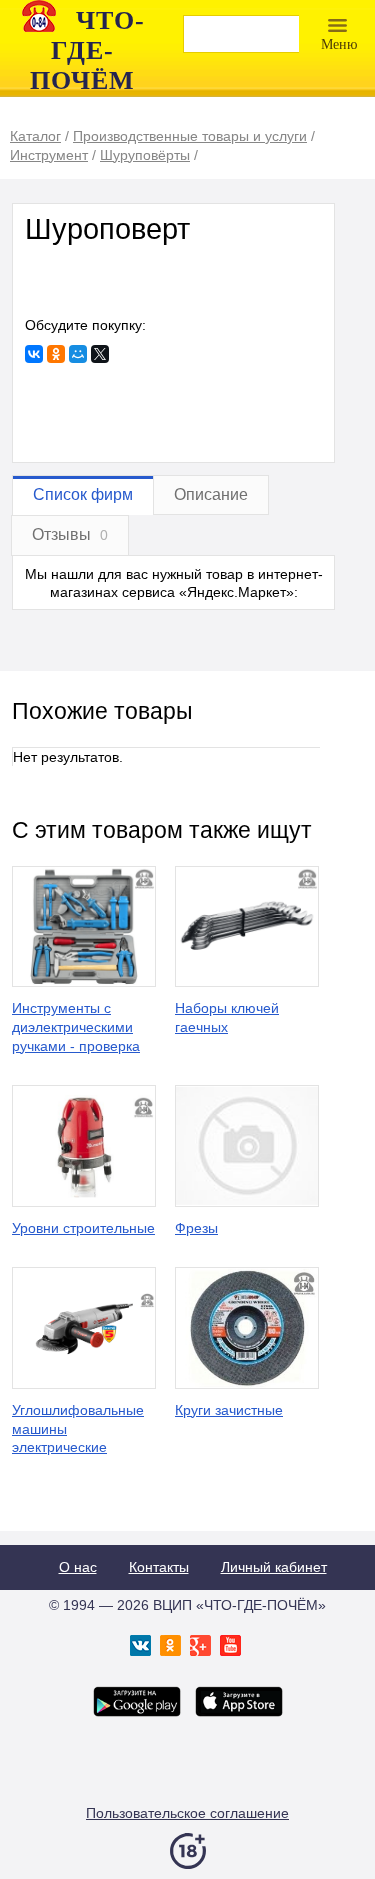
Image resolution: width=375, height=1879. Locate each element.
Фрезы (196, 1228)
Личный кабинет (274, 1567)
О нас (78, 1567)
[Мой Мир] (78, 354)
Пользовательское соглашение (187, 1813)
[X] (100, 354)
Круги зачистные (229, 1410)
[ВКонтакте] (34, 354)
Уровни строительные (83, 1228)
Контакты (159, 1567)
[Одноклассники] (56, 354)
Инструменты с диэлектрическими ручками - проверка (76, 1027)
